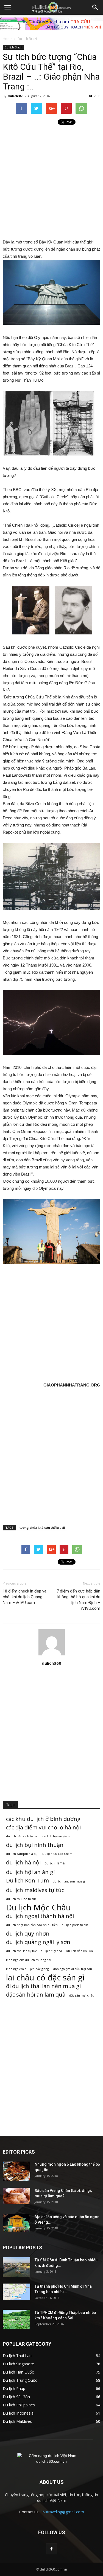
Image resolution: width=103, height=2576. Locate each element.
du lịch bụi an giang (56, 1836)
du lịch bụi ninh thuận (35, 1845)
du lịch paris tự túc (75, 1925)
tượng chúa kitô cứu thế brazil (42, 1528)
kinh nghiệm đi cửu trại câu (72, 1969)
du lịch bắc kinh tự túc (22, 1836)
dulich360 (15, 96)
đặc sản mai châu (82, 1995)
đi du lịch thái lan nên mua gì (43, 1986)
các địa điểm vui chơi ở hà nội (43, 1827)
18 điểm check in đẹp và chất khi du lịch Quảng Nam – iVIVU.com (25, 1597)
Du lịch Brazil (28, 39)
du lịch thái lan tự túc (21, 1951)
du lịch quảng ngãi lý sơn (38, 1942)
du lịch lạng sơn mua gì (69, 1881)
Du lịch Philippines (19, 2405)
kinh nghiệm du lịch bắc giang (27, 1969)
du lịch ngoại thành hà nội (40, 1916)
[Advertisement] (51, 182)
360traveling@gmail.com (62, 2512)
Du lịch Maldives (17, 2421)
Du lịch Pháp (14, 2388)
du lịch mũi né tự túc (21, 1899)
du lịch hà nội (23, 1862)
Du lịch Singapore (18, 2364)
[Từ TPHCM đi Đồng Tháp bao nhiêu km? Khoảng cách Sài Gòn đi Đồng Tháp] (16, 2319)
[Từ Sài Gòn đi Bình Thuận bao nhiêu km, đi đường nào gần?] (16, 2267)
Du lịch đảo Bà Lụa (79, 1951)
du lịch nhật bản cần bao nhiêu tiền (32, 1925)
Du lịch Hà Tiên (55, 1863)
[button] (95, 7)
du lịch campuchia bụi (22, 1854)
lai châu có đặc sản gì (45, 1978)
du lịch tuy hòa (51, 1951)
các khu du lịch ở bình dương (43, 1819)
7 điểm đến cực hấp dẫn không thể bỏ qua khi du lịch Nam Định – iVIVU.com (78, 1600)
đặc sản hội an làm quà (36, 1995)
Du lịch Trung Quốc (20, 2380)
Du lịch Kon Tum (27, 1880)
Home (8, 39)
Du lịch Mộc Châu (38, 1908)
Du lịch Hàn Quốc (18, 2372)
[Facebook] (52, 2549)
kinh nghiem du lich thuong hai (29, 1960)
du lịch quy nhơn (28, 1934)
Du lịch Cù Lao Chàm (57, 1854)
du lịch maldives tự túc (35, 1890)
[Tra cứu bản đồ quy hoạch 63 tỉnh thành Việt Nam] (51, 24)
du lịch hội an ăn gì (30, 1872)
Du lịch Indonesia (18, 2413)
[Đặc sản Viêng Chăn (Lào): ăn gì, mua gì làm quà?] (16, 2196)
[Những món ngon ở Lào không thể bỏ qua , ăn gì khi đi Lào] (16, 2171)
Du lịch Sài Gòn (16, 2397)
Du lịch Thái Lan (17, 2356)
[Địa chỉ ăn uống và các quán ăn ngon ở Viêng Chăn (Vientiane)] (16, 2223)
